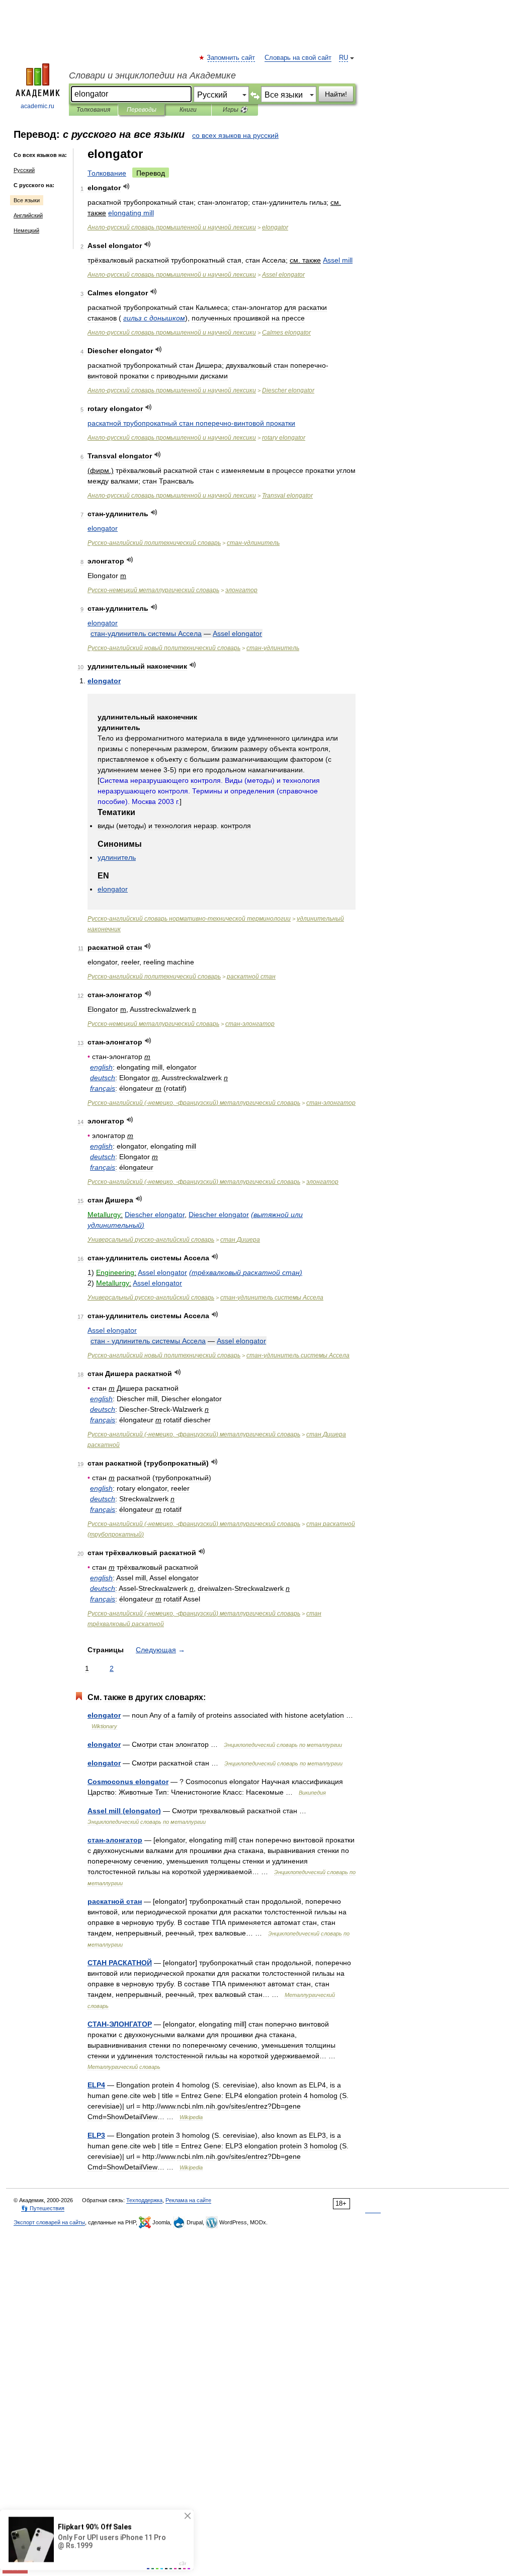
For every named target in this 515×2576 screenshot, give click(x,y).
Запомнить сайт (231, 58)
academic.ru (37, 106)
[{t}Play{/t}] (126, 186)
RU (344, 58)
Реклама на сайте (188, 2200)
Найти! (336, 94)
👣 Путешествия (43, 2208)
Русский (24, 170)
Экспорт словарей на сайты (49, 2222)
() (246, 1272)
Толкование (107, 173)
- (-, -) (194, 1103)
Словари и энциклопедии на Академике (152, 75)
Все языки (27, 200)
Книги (188, 110)
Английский (28, 215)
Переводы (142, 110)
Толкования (93, 110)
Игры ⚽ (235, 110)
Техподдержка (144, 2200)
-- (189, 919)
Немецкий (26, 230)
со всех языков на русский (235, 135)
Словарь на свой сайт (298, 58)
